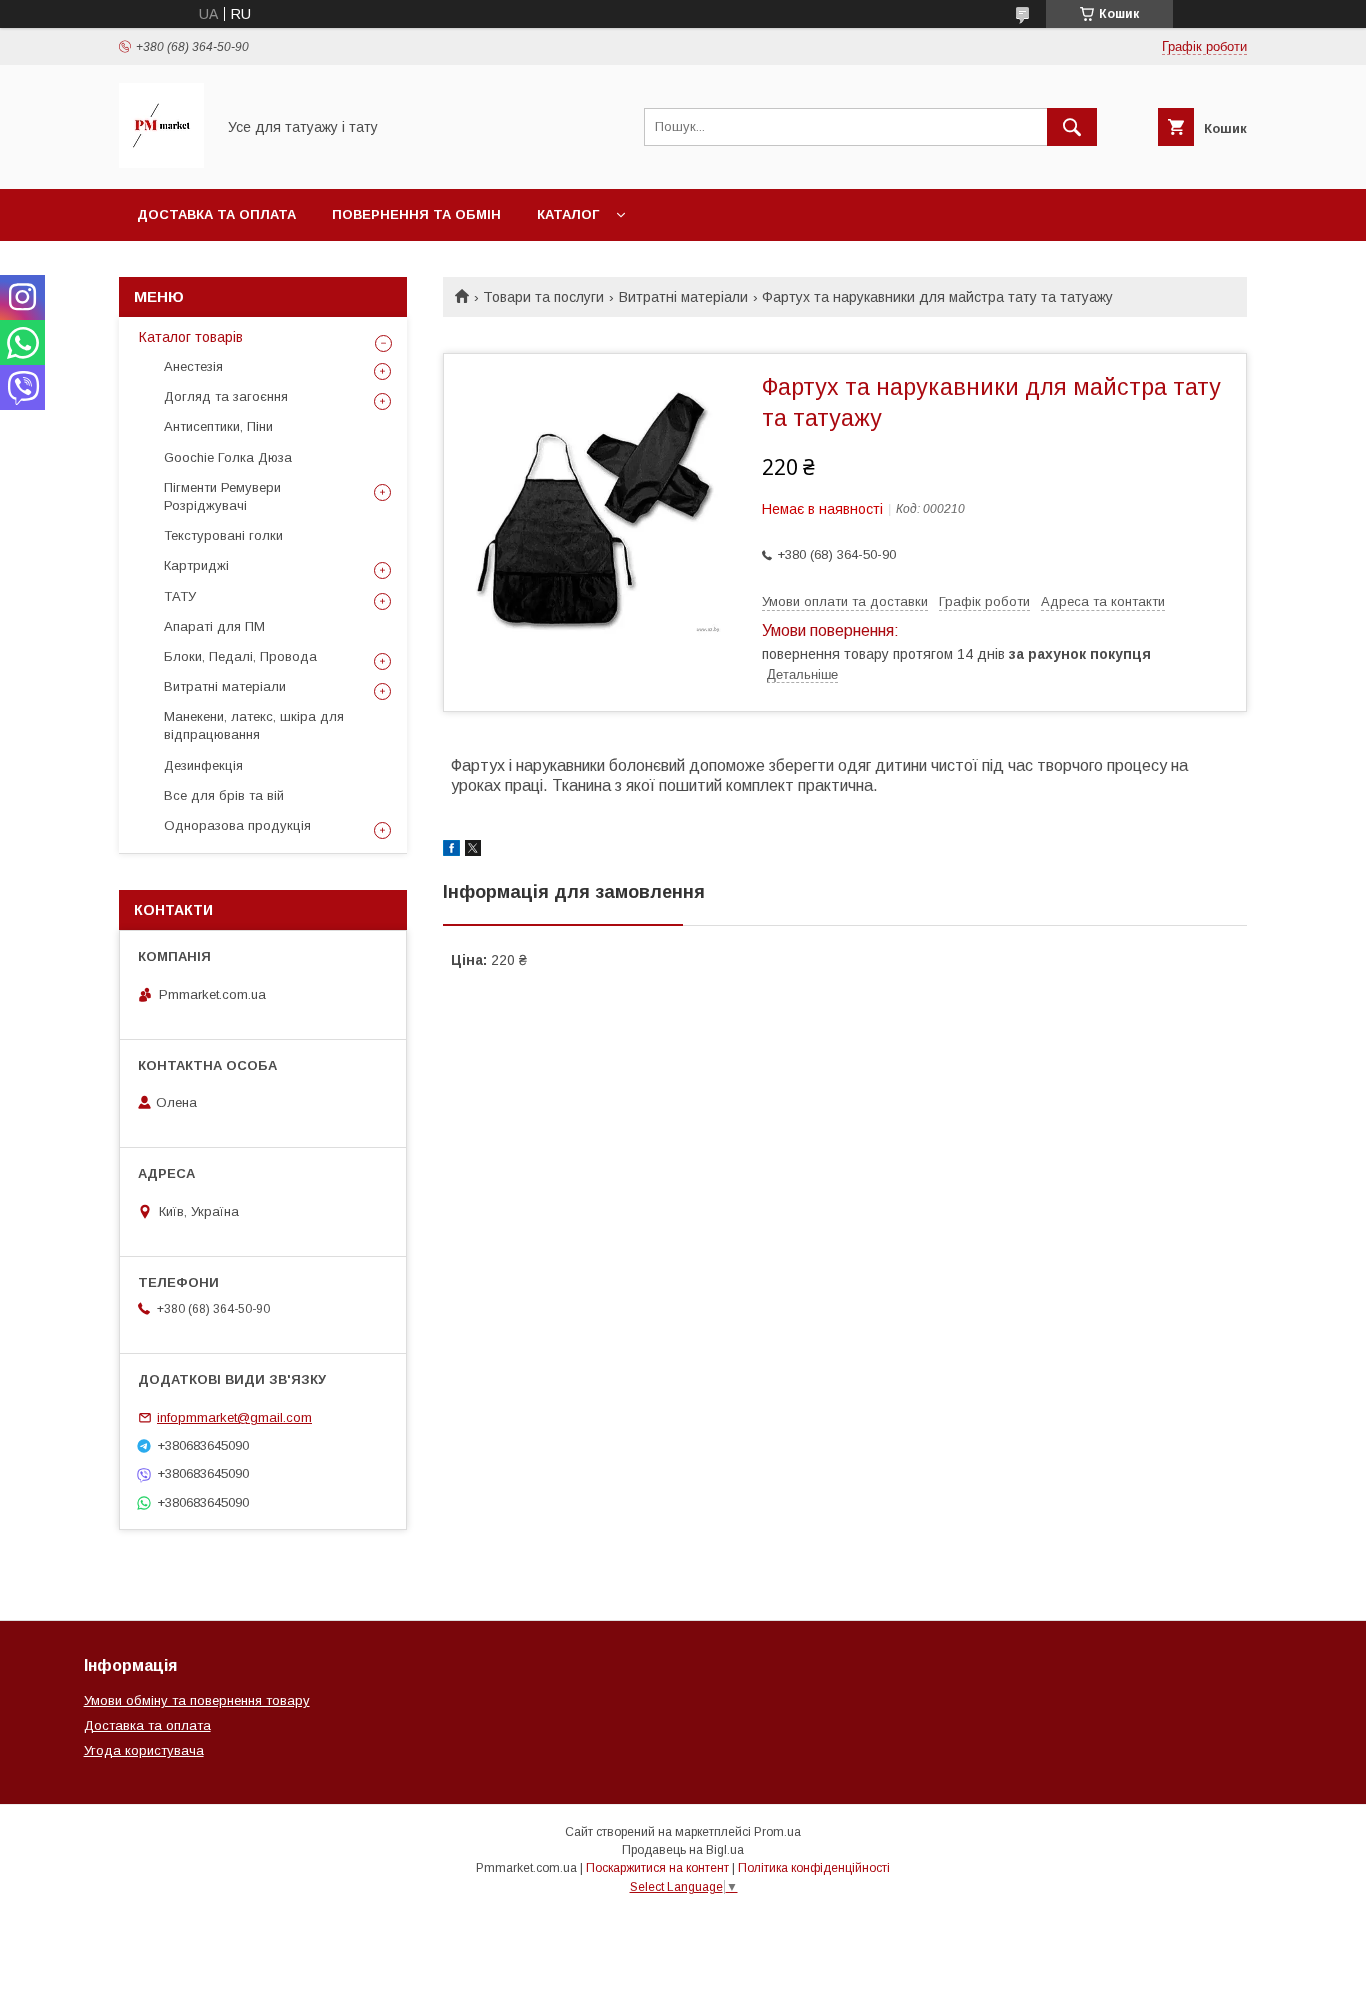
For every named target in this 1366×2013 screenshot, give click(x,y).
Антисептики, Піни (218, 426)
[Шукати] (1072, 127)
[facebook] (451, 851)
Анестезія (193, 366)
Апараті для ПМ (214, 626)
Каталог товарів (191, 337)
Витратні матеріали (683, 297)
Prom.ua (777, 1832)
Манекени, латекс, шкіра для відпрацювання (254, 725)
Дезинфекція (203, 765)
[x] (473, 851)
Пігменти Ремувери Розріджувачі (222, 496)
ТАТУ (180, 596)
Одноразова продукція (237, 825)
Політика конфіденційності (814, 1868)
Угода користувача (144, 1750)
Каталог (568, 214)
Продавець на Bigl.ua (683, 1850)
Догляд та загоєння (226, 396)
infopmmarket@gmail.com (234, 1417)
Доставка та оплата (216, 214)
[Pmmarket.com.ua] (161, 163)
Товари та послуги (543, 297)
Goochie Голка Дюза (228, 457)
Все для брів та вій (224, 795)
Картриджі (196, 565)
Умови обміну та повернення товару (197, 1700)
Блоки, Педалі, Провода (240, 656)
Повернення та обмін (416, 214)
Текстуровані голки (223, 535)
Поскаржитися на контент (657, 1868)
